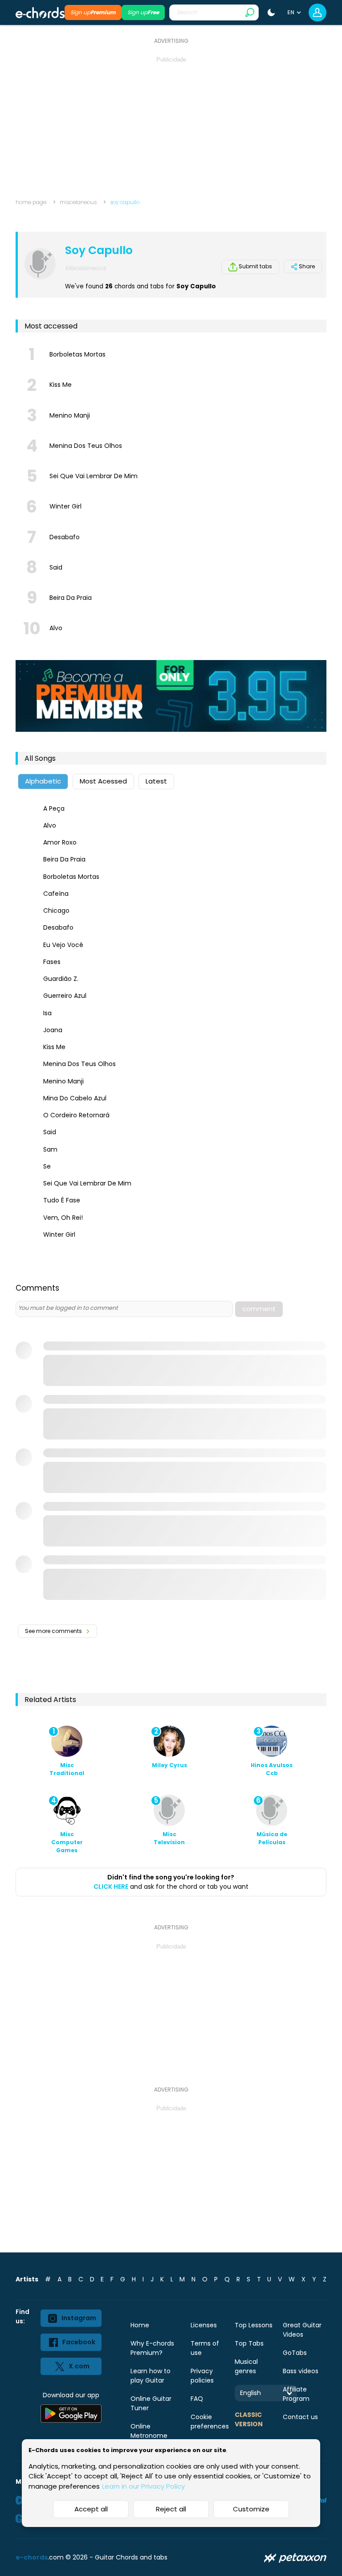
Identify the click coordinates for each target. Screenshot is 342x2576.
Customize (251, 2509)
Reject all (171, 2509)
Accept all (91, 2509)
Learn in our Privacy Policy (143, 2486)
